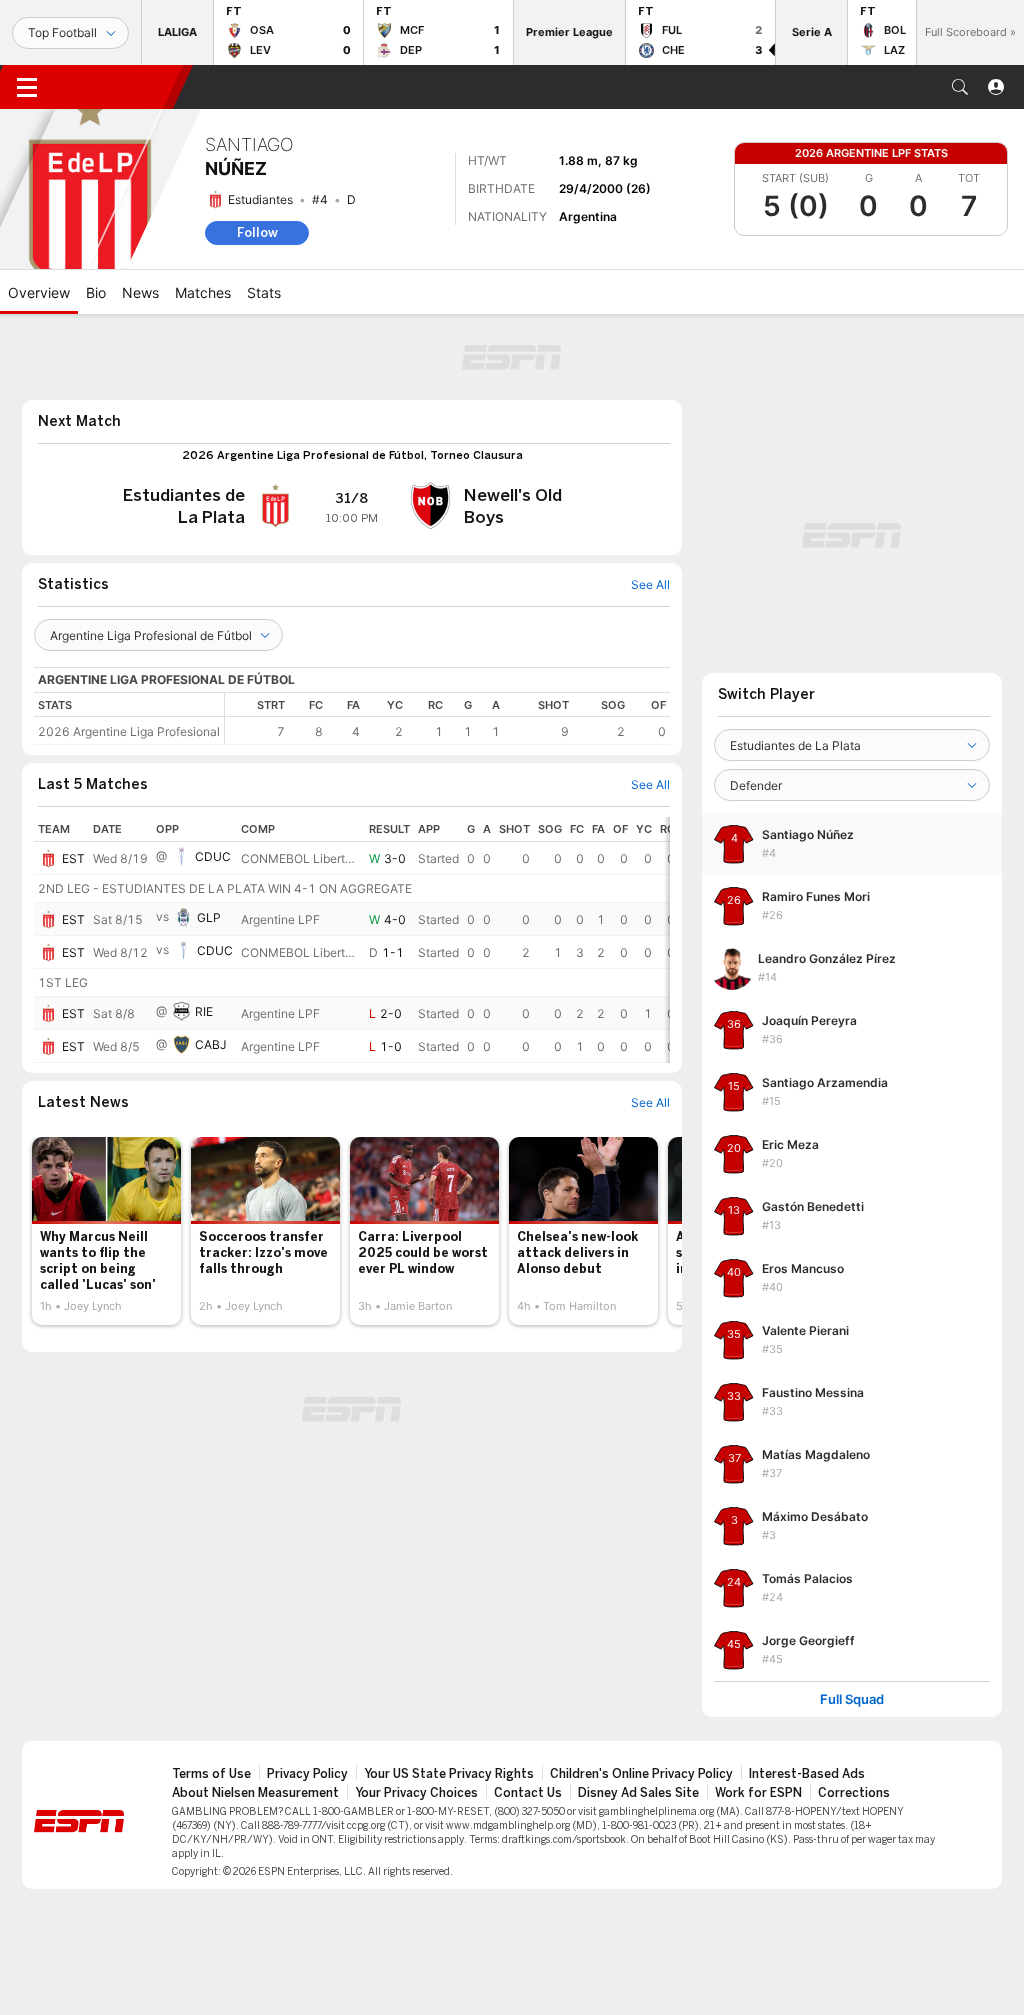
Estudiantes (260, 199)
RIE (204, 1011)
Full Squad (852, 1699)
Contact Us (528, 1793)
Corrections (854, 1793)
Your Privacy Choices (416, 1793)
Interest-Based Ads (807, 1774)
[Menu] (27, 87)
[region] (447, 718)
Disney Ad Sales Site (638, 1793)
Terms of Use (211, 1774)
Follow (257, 232)
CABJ (211, 1044)
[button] (960, 87)
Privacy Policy (307, 1774)
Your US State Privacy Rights (449, 1774)
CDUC (213, 856)
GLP (209, 917)
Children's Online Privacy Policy (641, 1774)
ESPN (118, 87)
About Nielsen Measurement (255, 1793)
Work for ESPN (758, 1793)
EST (73, 858)
